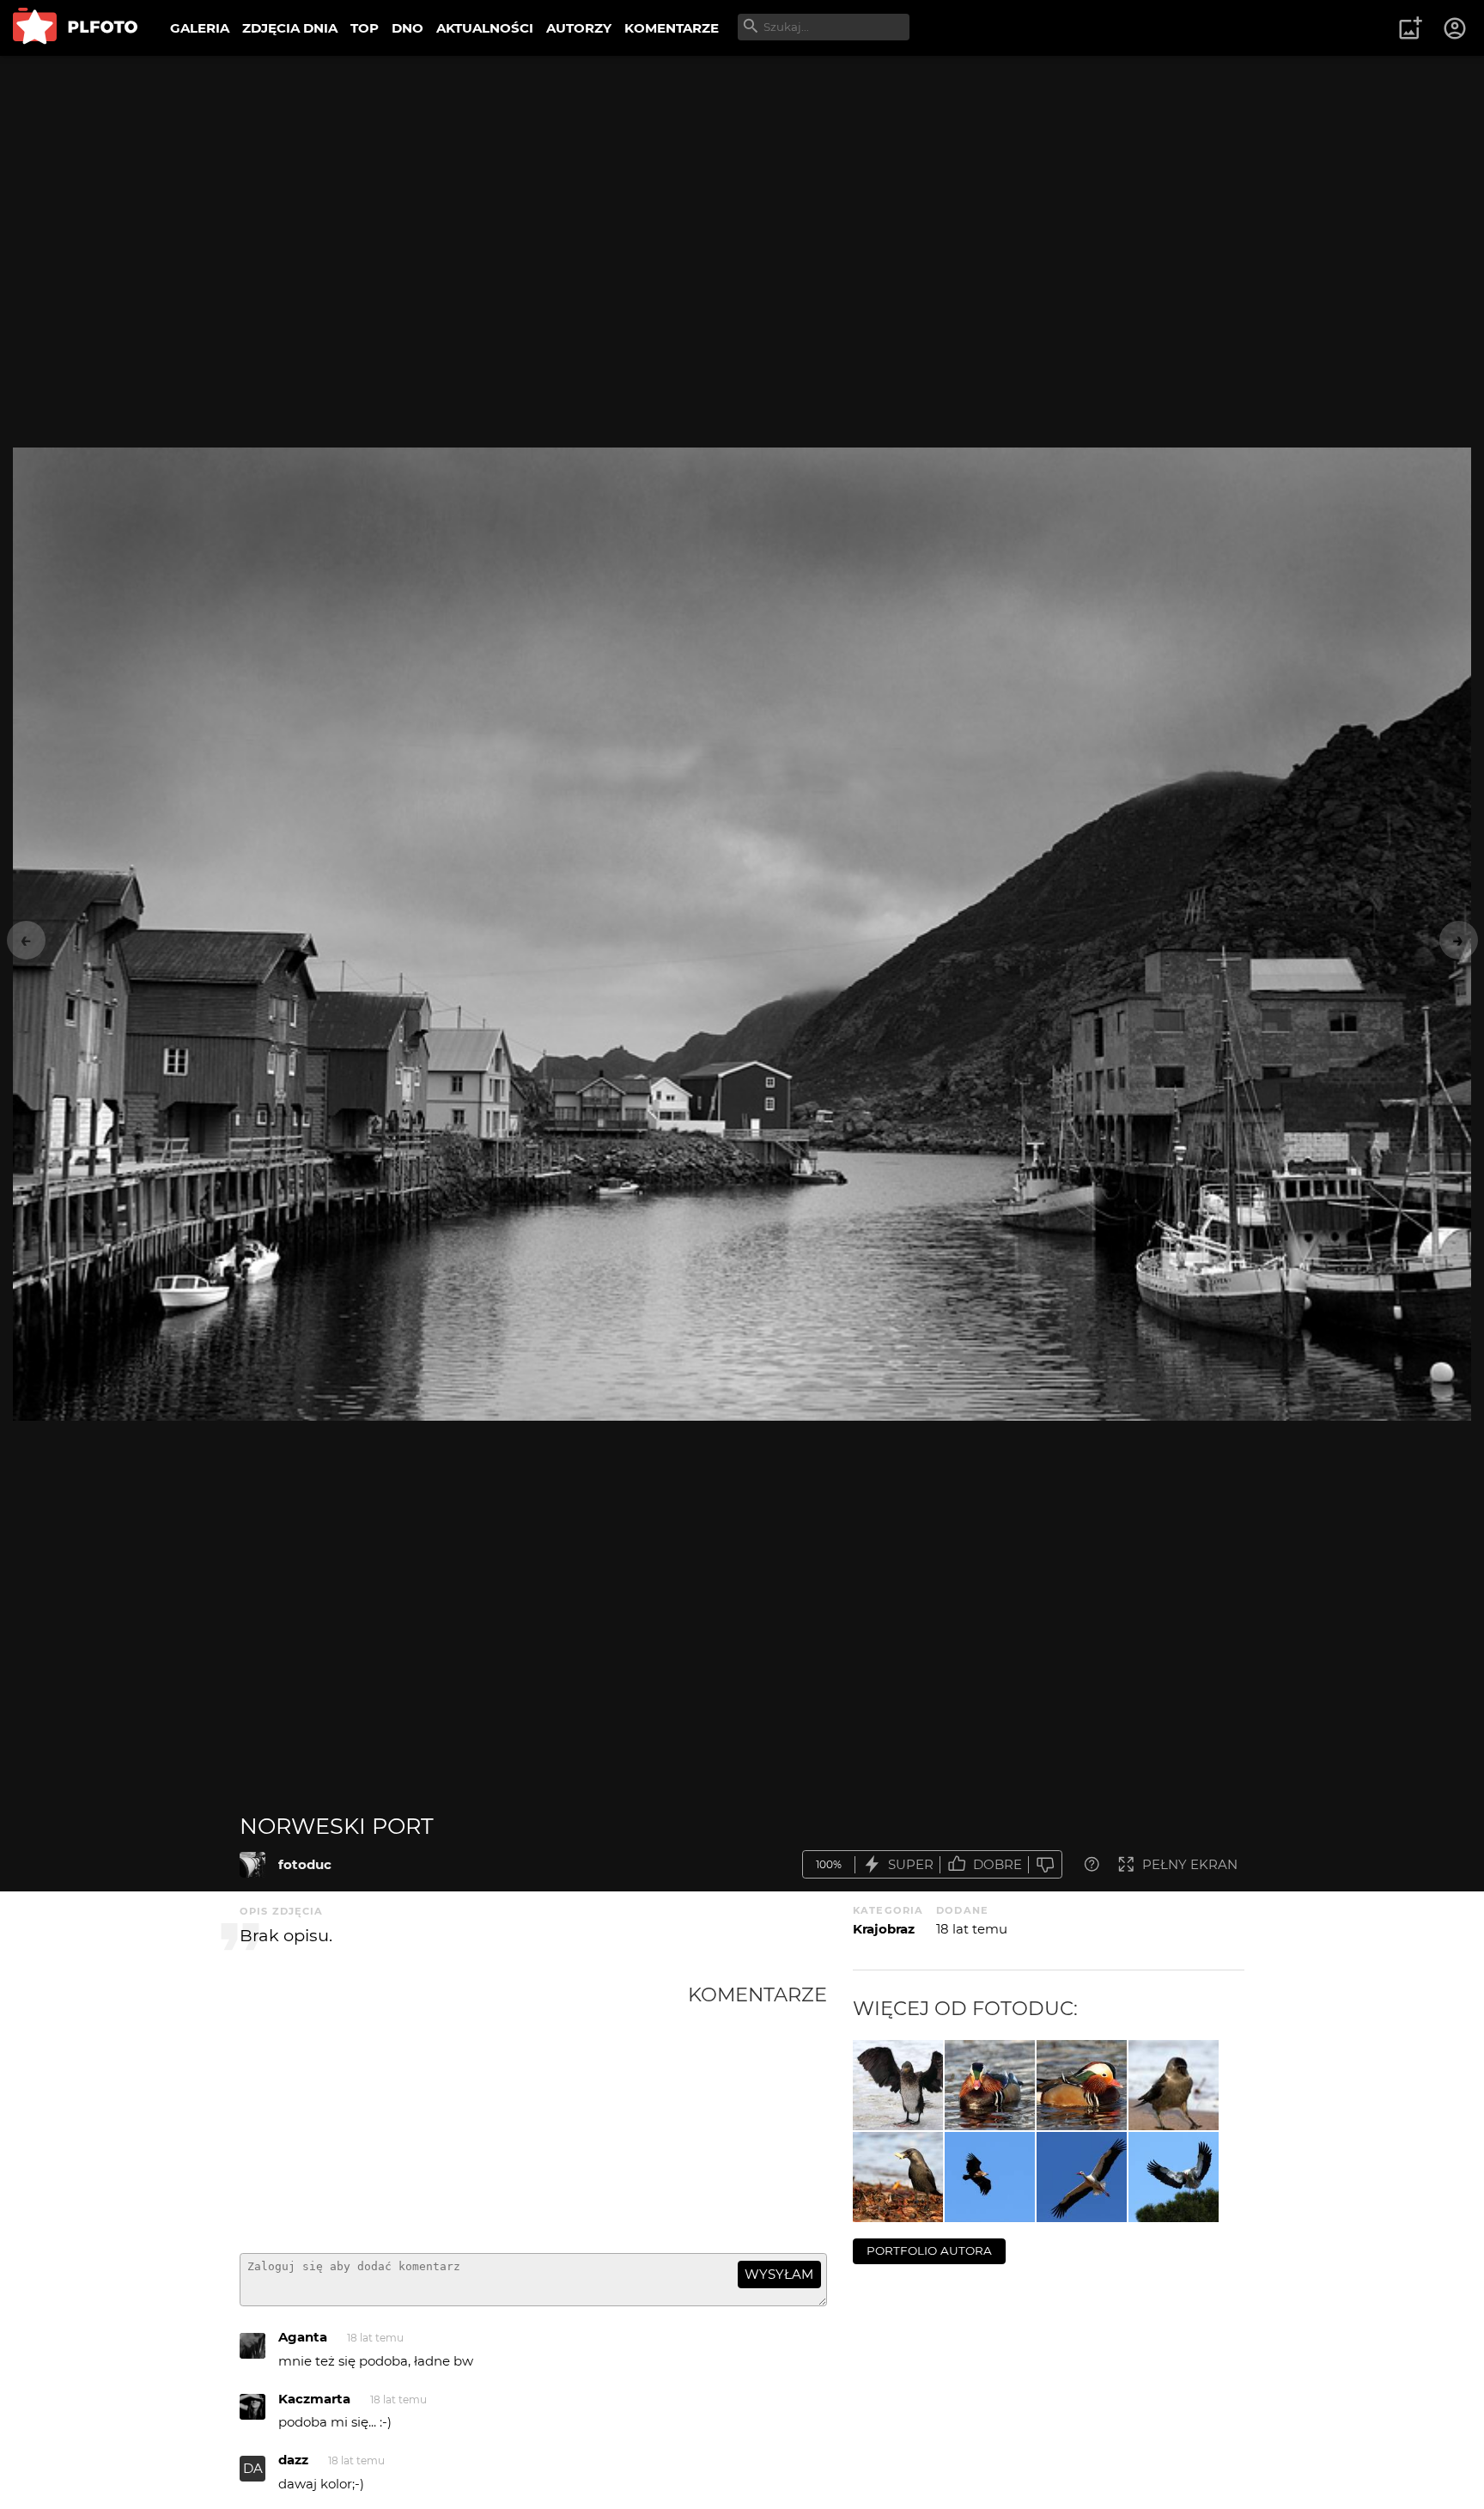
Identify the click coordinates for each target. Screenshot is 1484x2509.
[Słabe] (1045, 1864)
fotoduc (305, 1864)
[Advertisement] (464, 2111)
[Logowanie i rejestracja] (1456, 28)
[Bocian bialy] (1082, 2177)
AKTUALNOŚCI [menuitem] (485, 28)
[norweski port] (252, 1865)
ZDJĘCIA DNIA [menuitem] (290, 28)
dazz (293, 2460)
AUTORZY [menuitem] (579, 28)
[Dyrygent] (898, 2085)
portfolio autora (929, 2250)
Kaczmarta (314, 2399)
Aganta (303, 2337)
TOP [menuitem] (365, 28)
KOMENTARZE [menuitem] (672, 28)
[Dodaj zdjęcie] (1410, 28)
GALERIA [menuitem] (200, 28)
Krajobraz (884, 1929)
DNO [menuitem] (407, 28)
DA (253, 2468)
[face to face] (990, 2085)
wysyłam (779, 2274)
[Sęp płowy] (990, 2177)
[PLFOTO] (75, 28)
